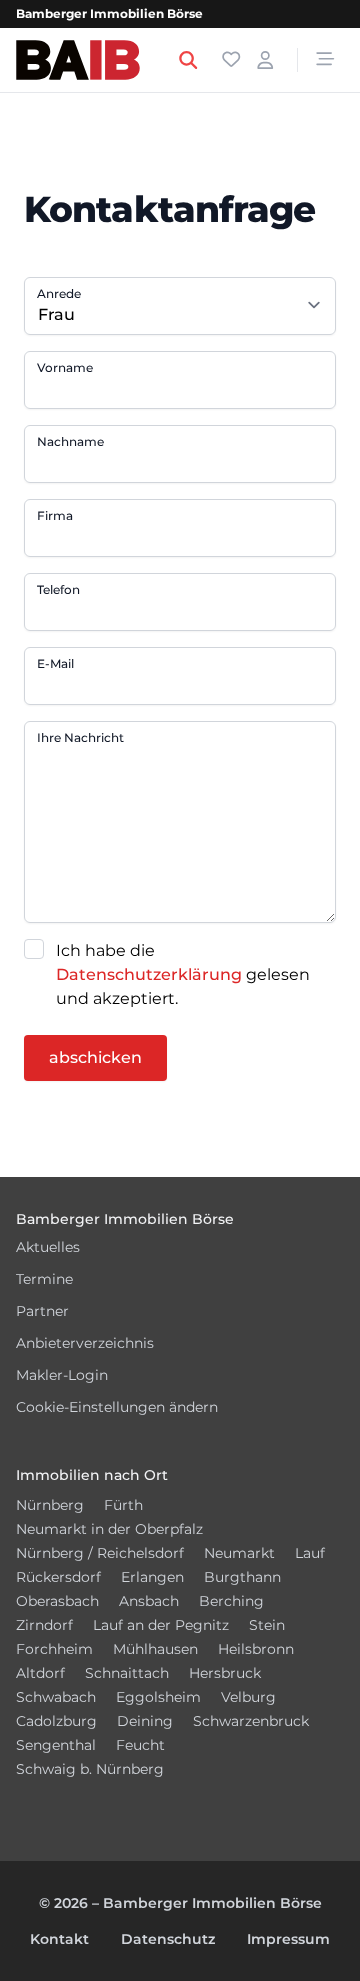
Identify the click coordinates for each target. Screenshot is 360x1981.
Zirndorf (44, 1625)
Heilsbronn (256, 1649)
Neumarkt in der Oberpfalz (109, 1529)
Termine (44, 1279)
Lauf (310, 1553)
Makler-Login (62, 1375)
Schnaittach (127, 1673)
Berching (231, 1601)
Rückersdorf (58, 1577)
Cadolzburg (56, 1721)
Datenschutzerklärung (149, 974)
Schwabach (56, 1697)
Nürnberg (50, 1505)
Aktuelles (48, 1247)
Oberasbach (57, 1601)
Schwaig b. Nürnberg (90, 1769)
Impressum (288, 1939)
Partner (42, 1311)
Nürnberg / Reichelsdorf (100, 1553)
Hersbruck (225, 1673)
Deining (145, 1721)
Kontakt (59, 1939)
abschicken (95, 1057)
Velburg (248, 1697)
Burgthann (242, 1577)
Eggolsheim (158, 1697)
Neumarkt (239, 1553)
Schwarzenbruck (251, 1721)
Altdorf (40, 1673)
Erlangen (152, 1577)
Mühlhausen (155, 1649)
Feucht (140, 1745)
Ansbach (149, 1601)
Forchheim (54, 1649)
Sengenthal (56, 1745)
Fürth (123, 1505)
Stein (267, 1625)
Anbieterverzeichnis (85, 1343)
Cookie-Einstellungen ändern (117, 1407)
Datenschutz (168, 1939)
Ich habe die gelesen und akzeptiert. (183, 974)
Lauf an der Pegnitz (161, 1625)
